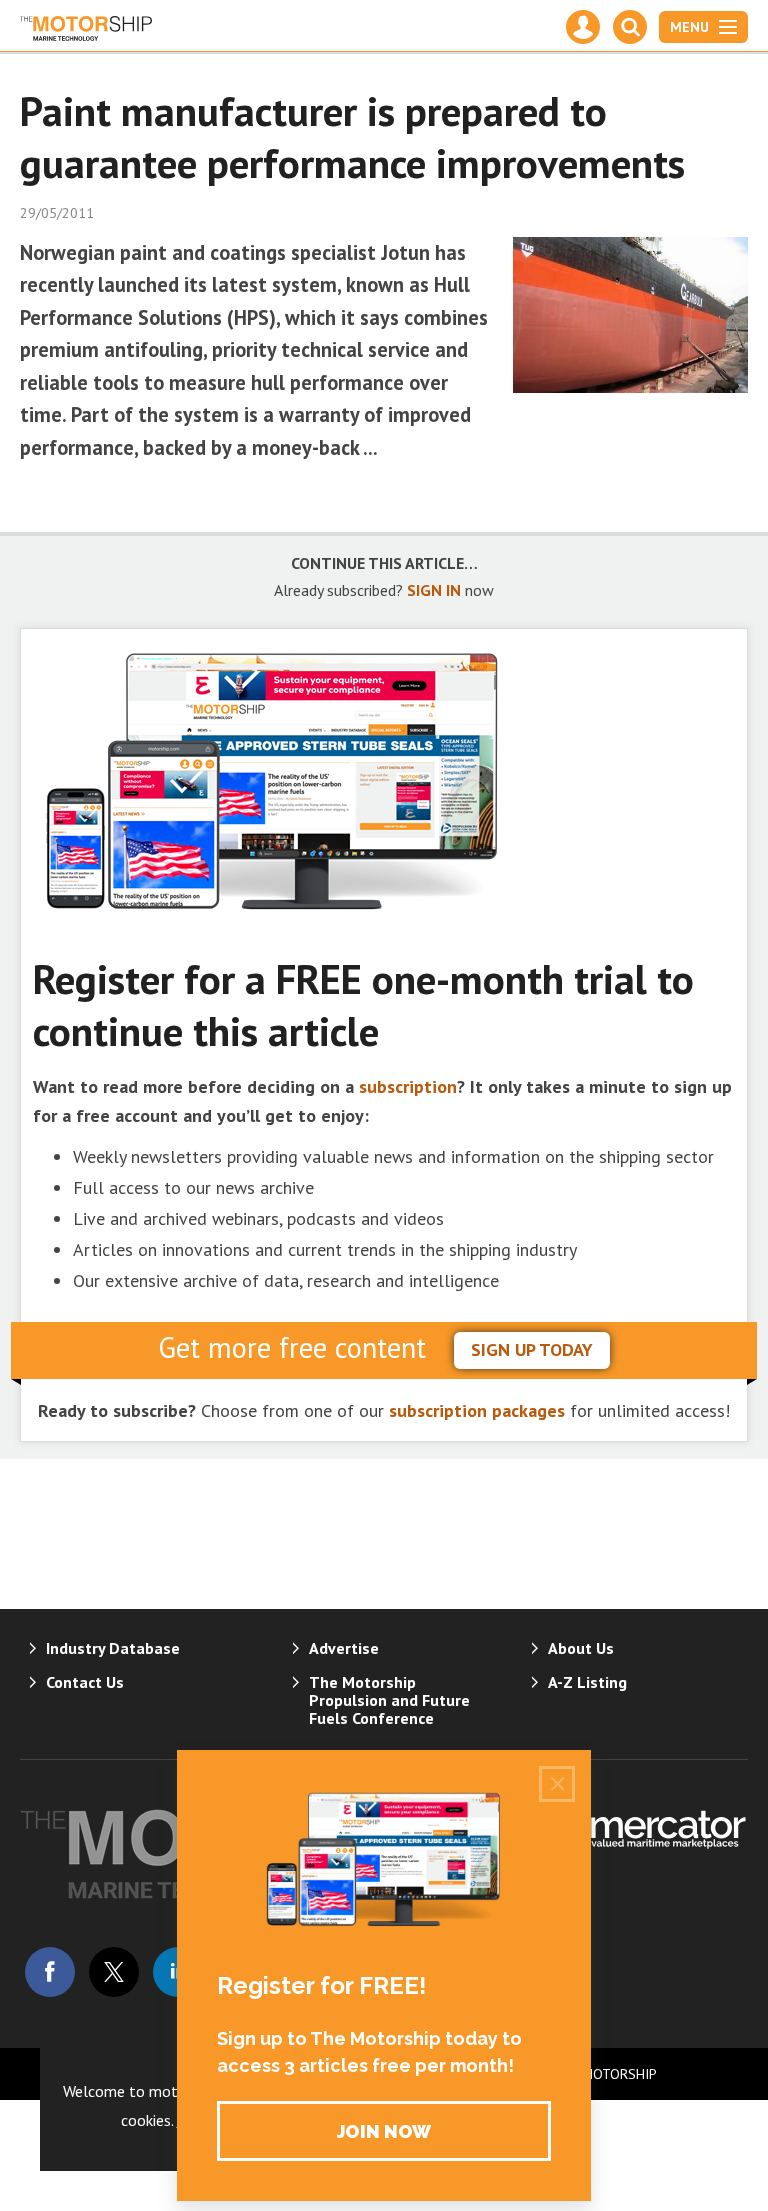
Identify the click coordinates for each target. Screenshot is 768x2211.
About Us (581, 1648)
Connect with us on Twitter (114, 1972)
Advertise (344, 1648)
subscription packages (477, 1410)
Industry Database (113, 1648)
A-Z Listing (587, 1682)
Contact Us (85, 1682)
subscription (408, 1086)
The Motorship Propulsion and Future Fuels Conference (389, 1700)
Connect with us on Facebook (50, 1972)
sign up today (532, 1349)
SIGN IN (434, 590)
